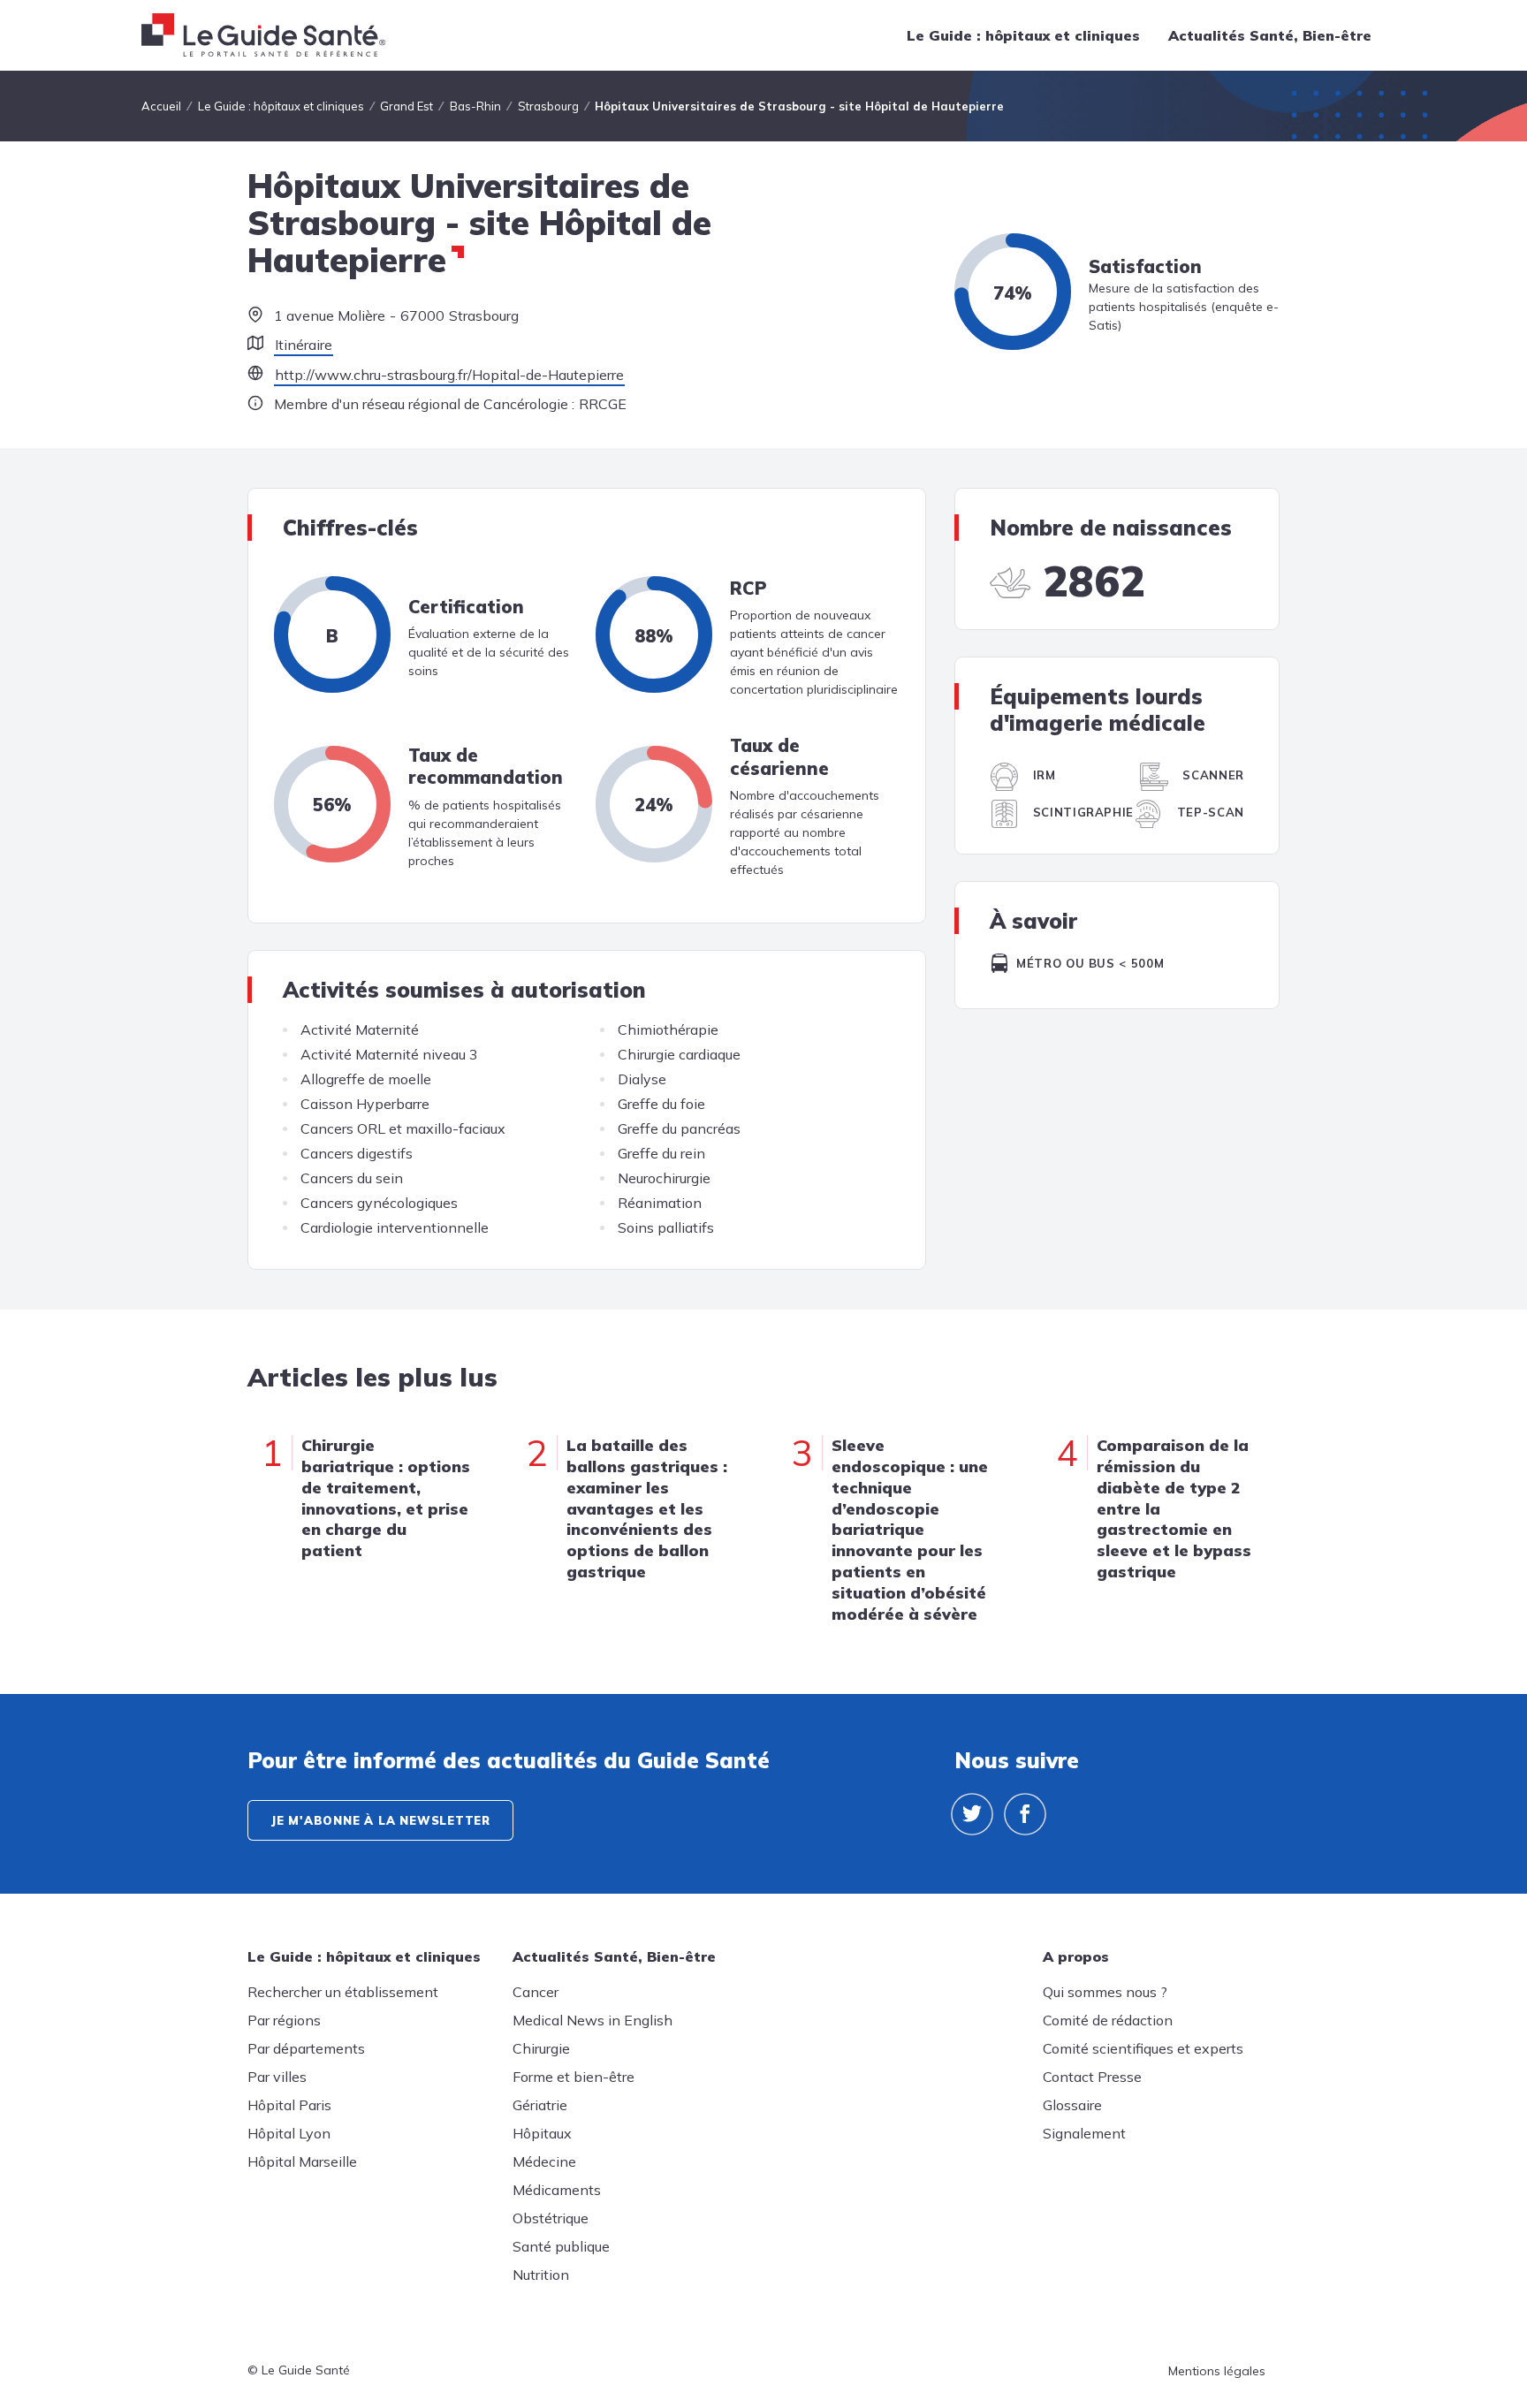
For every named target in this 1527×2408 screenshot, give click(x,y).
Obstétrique (551, 2218)
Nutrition (541, 2275)
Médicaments (557, 2190)
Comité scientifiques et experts (1143, 2048)
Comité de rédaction (1108, 2020)
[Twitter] (972, 1814)
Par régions (284, 2020)
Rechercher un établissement (343, 1992)
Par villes (277, 2077)
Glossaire (1072, 2105)
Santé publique (561, 2246)
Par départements (306, 2048)
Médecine (544, 2161)
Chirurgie (541, 2048)
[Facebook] (1025, 1814)
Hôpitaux (542, 2133)
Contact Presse (1092, 2077)
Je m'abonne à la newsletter (380, 1820)
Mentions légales (1217, 2371)
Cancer (536, 1992)
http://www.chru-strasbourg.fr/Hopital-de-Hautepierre (449, 375)
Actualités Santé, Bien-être (1270, 35)
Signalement (1084, 2133)
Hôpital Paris (289, 2105)
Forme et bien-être (574, 2077)
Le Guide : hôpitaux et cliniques (1023, 35)
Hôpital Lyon (289, 2133)
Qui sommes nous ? (1105, 1992)
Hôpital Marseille (302, 2161)
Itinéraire (304, 345)
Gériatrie (540, 2105)
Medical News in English (593, 2020)
